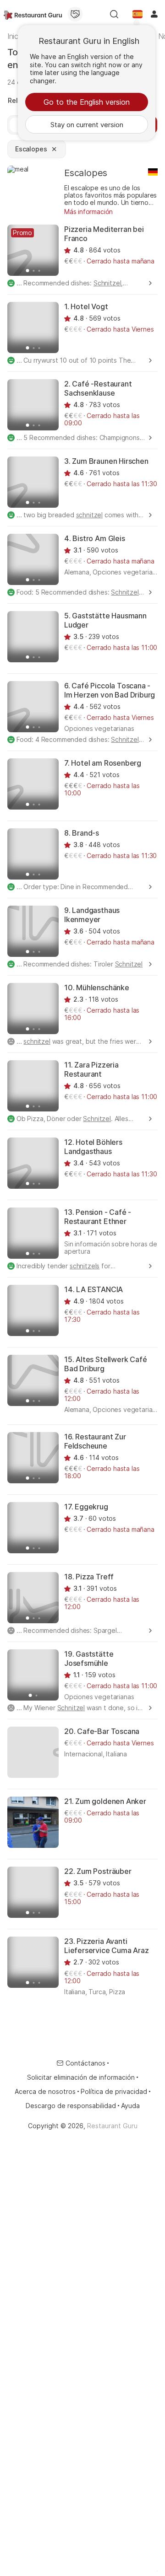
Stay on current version (87, 125)
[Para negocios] (75, 14)
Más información (88, 212)
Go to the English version (87, 102)
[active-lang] (137, 14)
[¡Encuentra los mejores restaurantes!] (33, 14)
